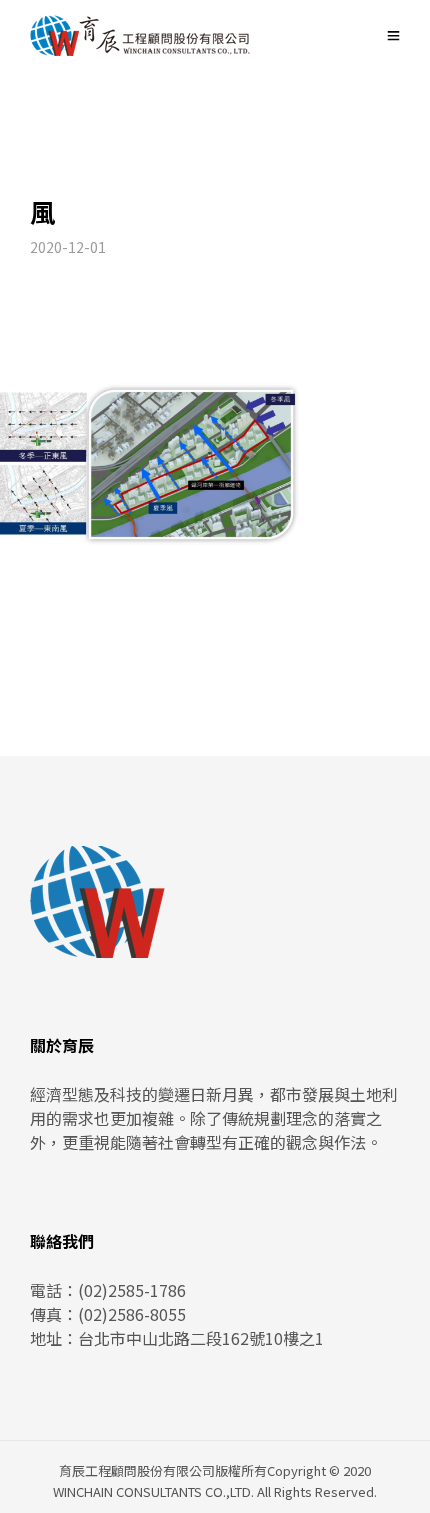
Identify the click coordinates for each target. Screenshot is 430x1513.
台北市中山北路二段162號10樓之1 (201, 1338)
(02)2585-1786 (132, 1290)
